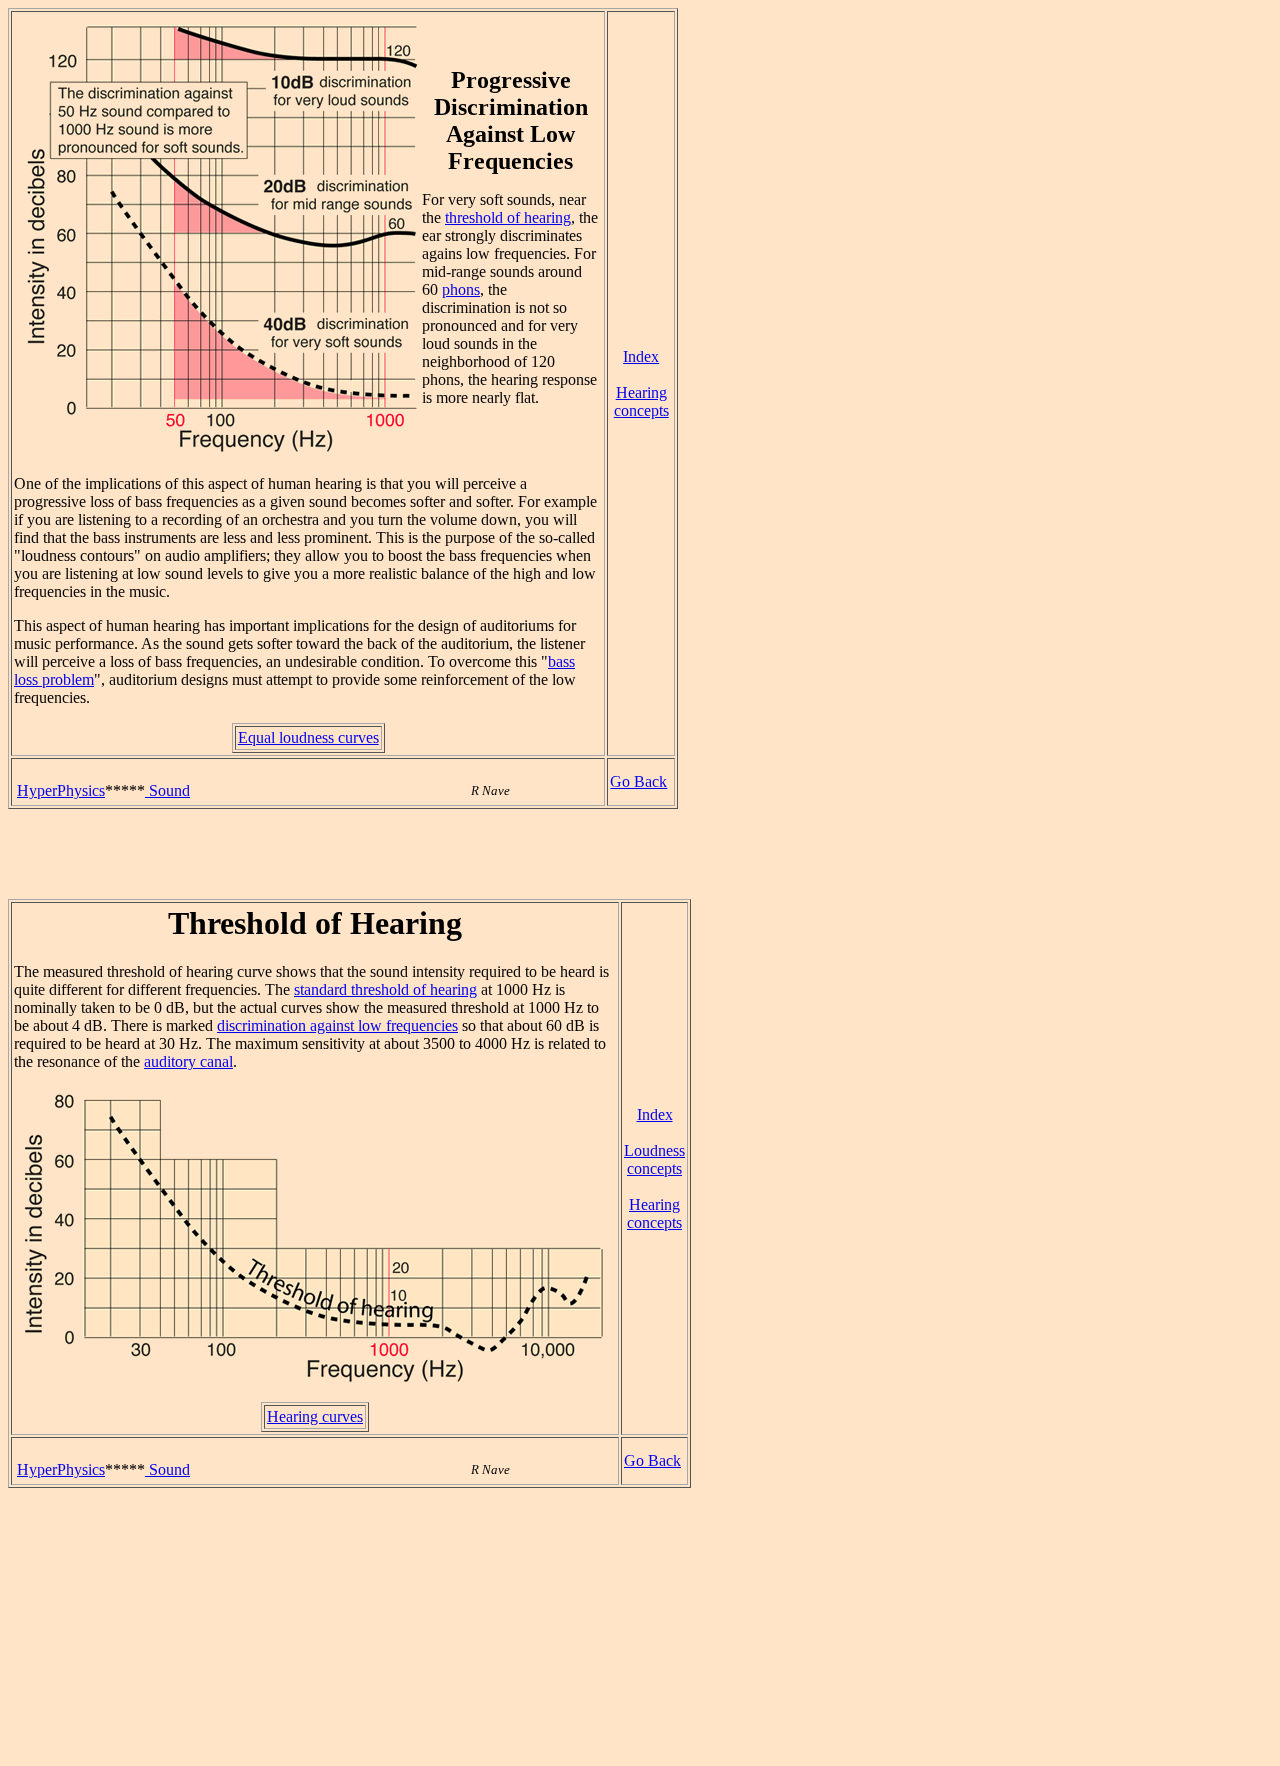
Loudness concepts (654, 1159)
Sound (167, 790)
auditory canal (188, 1061)
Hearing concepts (641, 401)
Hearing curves (315, 1416)
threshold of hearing (508, 217)
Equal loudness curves (308, 737)
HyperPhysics (61, 790)
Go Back (638, 781)
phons (461, 289)
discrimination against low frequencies (337, 1025)
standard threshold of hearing (385, 989)
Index (641, 356)
